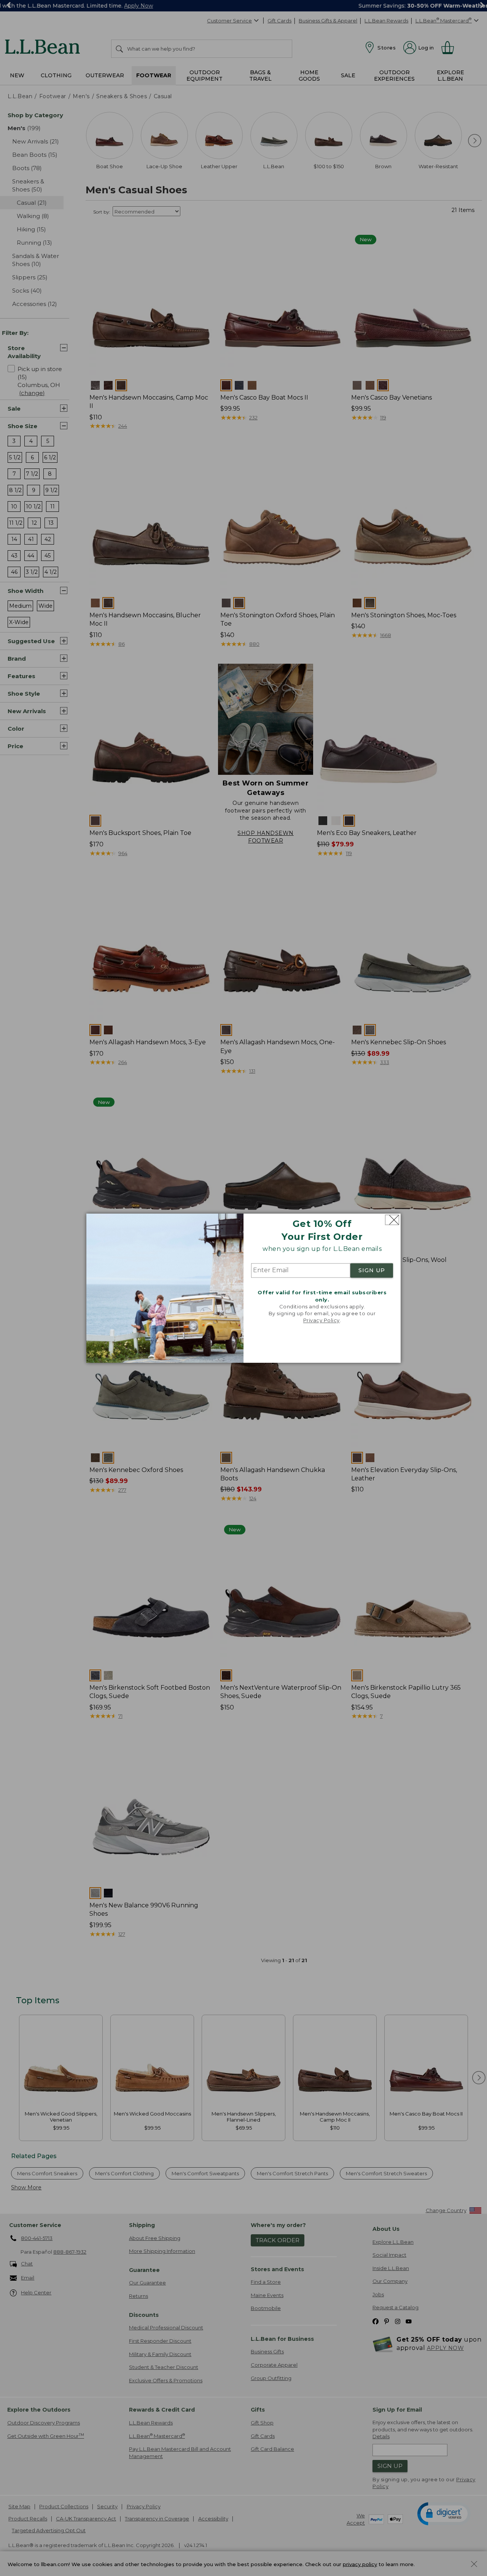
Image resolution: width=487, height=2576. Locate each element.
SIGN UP (372, 1271)
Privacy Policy (321, 1321)
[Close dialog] (392, 1220)
